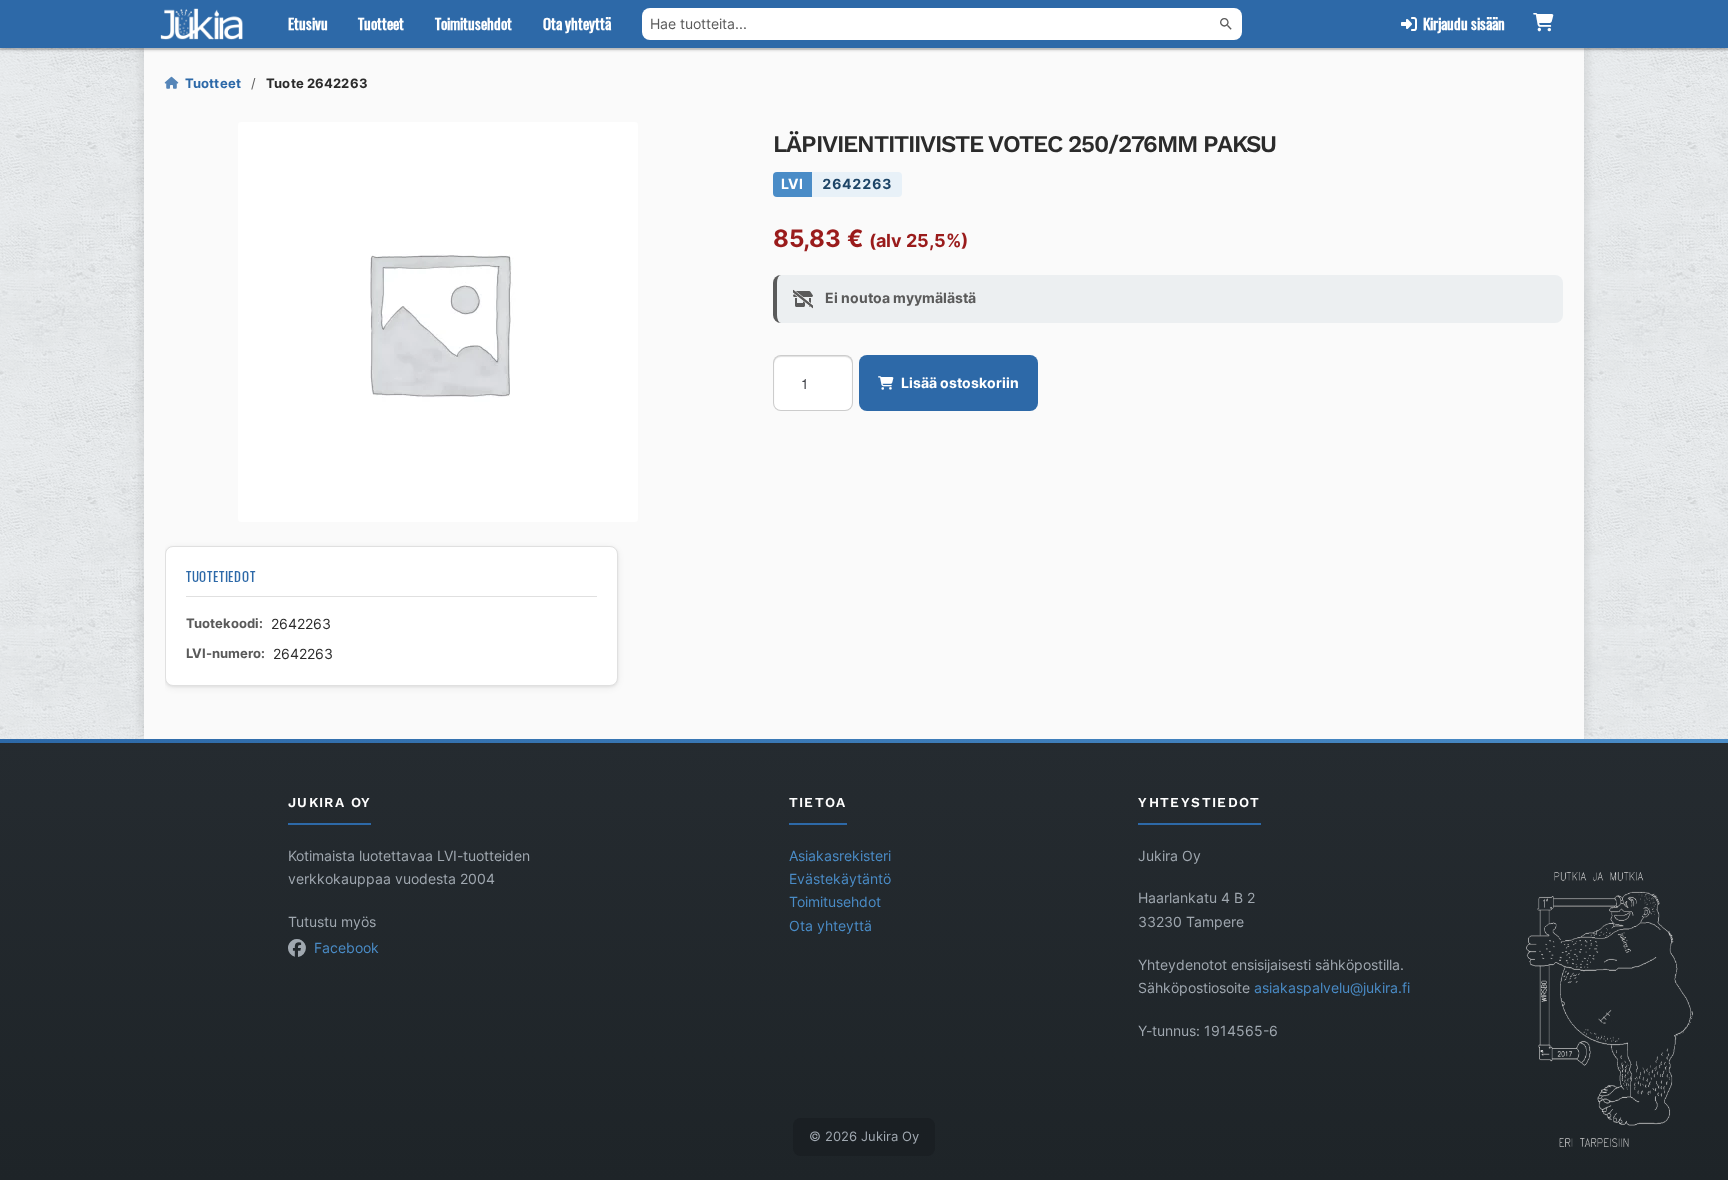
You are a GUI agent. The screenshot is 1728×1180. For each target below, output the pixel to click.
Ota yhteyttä (577, 23)
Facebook (346, 948)
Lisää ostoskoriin (960, 383)
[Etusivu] (206, 24)
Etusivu (308, 23)
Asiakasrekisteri (840, 856)
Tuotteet (381, 23)
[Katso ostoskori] (1542, 24)
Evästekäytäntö (840, 879)
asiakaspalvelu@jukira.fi (1332, 988)
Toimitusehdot (473, 23)
